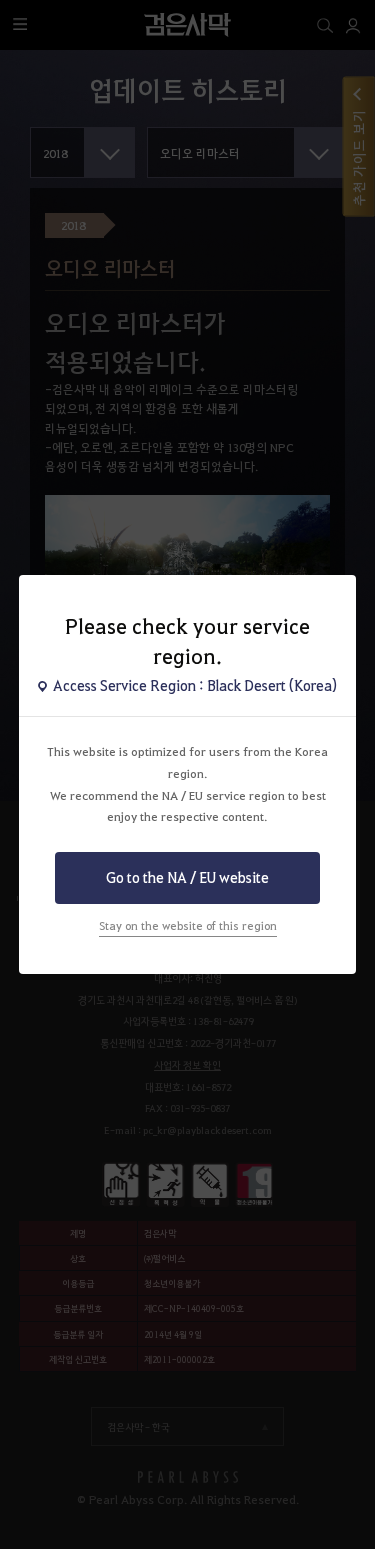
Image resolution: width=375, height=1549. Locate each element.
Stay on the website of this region (188, 925)
